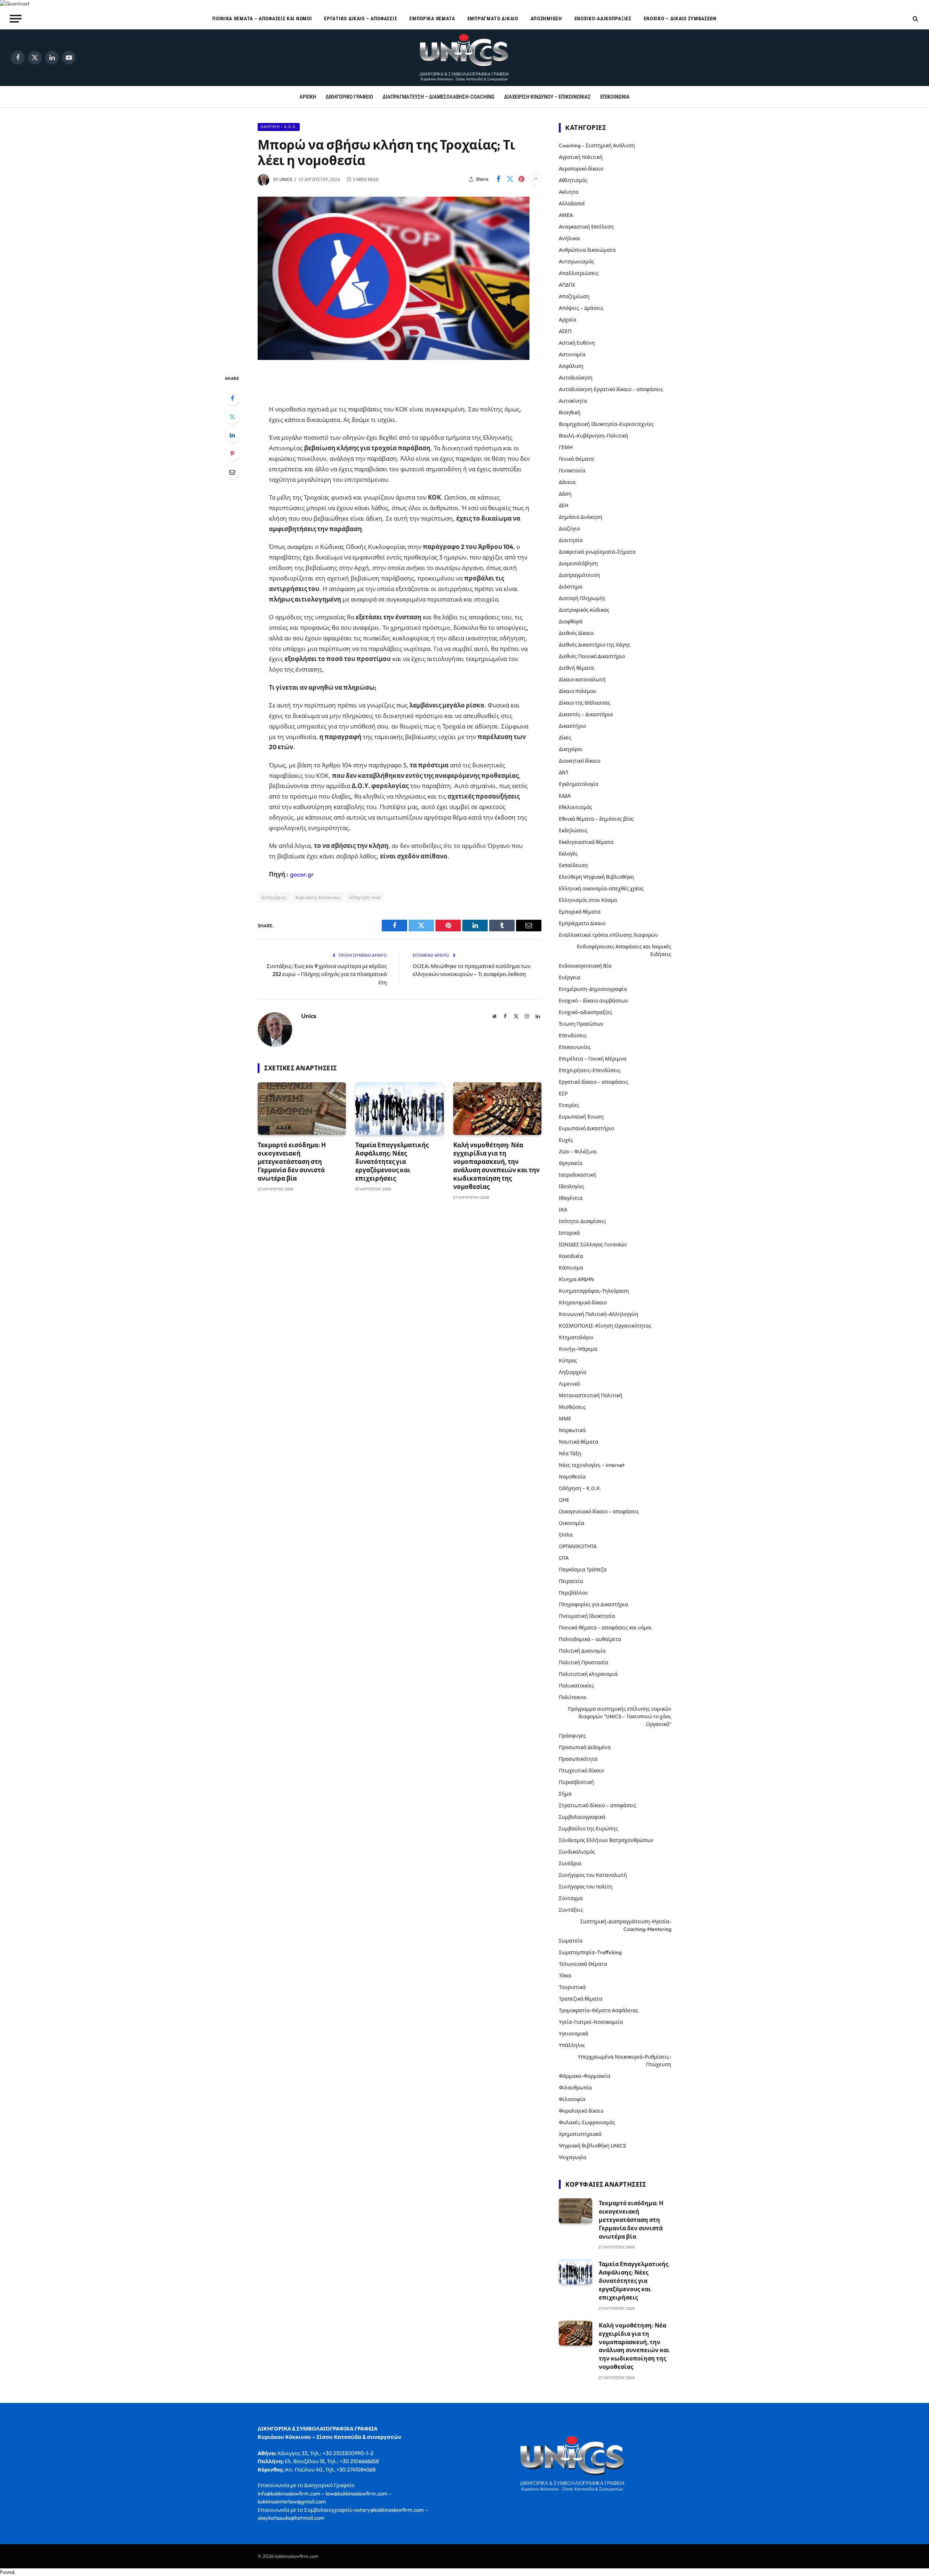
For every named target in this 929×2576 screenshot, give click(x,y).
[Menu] (16, 19)
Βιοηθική (570, 413)
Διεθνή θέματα (576, 668)
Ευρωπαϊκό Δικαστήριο (586, 1128)
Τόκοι (565, 1976)
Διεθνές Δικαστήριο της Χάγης (595, 645)
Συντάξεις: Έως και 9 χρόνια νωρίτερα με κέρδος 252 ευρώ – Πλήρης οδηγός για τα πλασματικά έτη (327, 974)
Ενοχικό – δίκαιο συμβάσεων (680, 19)
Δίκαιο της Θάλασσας (585, 703)
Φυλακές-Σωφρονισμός (587, 2122)
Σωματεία (571, 1941)
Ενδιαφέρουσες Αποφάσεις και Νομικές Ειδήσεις (624, 950)
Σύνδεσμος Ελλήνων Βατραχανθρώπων (606, 1840)
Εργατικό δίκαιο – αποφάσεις (361, 19)
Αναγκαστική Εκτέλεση (586, 227)
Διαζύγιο (569, 529)
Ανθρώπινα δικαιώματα (587, 250)
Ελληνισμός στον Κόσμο (588, 900)
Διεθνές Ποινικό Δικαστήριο (592, 656)
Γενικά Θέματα (576, 459)
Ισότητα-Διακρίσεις (582, 1221)
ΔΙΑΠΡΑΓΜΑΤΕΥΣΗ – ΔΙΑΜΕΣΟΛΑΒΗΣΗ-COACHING (439, 97)
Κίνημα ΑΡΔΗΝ (576, 1279)
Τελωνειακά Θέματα (583, 1964)
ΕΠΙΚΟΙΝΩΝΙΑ (615, 97)
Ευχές (566, 1140)
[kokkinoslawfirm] (464, 58)
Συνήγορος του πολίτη (586, 1887)
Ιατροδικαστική (578, 1175)
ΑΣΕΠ (565, 331)
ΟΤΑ (564, 1558)
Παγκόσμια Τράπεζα (583, 1570)
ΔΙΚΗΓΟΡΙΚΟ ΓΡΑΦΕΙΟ (349, 97)
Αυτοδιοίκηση (576, 378)
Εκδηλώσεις (573, 830)
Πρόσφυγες (572, 1736)
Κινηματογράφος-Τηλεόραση (594, 1291)
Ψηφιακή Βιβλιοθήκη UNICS (592, 2146)
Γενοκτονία (572, 471)
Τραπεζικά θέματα (581, 1999)
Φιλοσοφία (572, 2099)
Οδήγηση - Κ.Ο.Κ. (279, 127)
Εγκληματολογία (579, 784)
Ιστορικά (569, 1233)
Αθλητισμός (573, 180)
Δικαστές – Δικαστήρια (586, 714)
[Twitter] (232, 417)
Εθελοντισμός (576, 807)
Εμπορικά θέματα (432, 19)
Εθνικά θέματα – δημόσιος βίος (596, 819)
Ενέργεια (570, 977)
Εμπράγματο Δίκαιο (493, 19)
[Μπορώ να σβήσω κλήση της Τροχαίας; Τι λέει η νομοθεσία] (394, 358)
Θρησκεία (571, 1163)
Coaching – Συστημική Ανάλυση (597, 145)
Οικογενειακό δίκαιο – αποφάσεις (599, 1511)
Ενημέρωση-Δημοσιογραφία (593, 989)
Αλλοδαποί (572, 204)
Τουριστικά (572, 1987)
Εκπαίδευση (573, 865)
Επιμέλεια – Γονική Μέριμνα (593, 1059)
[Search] (915, 19)
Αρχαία (568, 320)
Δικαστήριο (572, 726)
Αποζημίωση (546, 19)
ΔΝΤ (564, 772)
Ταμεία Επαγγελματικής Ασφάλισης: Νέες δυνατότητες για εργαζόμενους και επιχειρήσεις (392, 1162)
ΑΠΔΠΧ (567, 285)
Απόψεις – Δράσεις (581, 308)
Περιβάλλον (573, 1593)
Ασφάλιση (571, 366)
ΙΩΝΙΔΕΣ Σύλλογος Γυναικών (593, 1244)
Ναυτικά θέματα (579, 1442)
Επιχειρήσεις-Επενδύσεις (590, 1070)
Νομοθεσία (572, 1477)
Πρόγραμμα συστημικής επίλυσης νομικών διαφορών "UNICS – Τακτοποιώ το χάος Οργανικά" (620, 1716)
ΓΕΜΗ (566, 447)
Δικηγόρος (274, 897)
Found (7, 2572)
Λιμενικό (569, 1384)
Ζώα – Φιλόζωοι (578, 1152)
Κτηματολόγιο (576, 1337)
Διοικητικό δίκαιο (580, 761)
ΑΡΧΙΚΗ (308, 97)
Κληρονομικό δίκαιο (583, 1303)
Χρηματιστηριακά (580, 2134)
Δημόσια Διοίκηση (581, 517)
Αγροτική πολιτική (581, 157)
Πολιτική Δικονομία (582, 1651)
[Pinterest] (232, 454)
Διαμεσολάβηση (578, 563)
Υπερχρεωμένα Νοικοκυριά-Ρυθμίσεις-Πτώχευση (625, 2061)
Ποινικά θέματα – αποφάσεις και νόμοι (262, 19)
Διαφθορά (571, 622)
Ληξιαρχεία (573, 1372)
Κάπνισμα (571, 1268)
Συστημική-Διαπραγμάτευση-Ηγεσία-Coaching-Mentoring (626, 1925)
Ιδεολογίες (572, 1186)
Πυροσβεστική (576, 1782)
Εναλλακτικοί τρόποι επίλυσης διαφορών (608, 935)
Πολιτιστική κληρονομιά (588, 1674)
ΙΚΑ (563, 1210)
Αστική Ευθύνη (577, 343)
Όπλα (566, 1535)
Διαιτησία (571, 540)
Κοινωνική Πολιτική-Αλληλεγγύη (599, 1314)
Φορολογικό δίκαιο (581, 2111)
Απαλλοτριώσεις (579, 273)
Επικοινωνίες (575, 1047)
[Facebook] (232, 398)
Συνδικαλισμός (577, 1852)
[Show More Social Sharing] (536, 179)
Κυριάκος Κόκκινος (318, 897)
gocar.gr (302, 874)
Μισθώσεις (572, 1407)
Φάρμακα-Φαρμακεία (585, 2076)
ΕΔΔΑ (565, 796)
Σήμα (565, 1794)
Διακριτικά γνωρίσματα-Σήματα (597, 552)
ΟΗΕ (564, 1500)
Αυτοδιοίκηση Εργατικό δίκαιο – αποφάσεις (611, 389)
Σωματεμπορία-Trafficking (590, 1952)
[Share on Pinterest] (521, 179)
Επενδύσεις (573, 1035)
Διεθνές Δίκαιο (576, 633)
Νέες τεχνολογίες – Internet (592, 1465)
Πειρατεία (571, 1581)
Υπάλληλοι (572, 2045)
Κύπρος (568, 1361)
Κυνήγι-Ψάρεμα (578, 1349)
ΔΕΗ (564, 505)
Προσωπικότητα (578, 1759)
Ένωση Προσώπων (581, 1024)
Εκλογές (568, 854)
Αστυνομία (572, 354)
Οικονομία (572, 1523)
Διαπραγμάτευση (580, 575)
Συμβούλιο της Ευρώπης (588, 1829)
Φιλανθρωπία (575, 2088)
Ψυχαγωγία (573, 2157)
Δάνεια (567, 482)
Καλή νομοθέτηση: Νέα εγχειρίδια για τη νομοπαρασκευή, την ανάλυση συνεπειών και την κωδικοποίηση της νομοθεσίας (496, 1166)
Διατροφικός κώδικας (584, 610)
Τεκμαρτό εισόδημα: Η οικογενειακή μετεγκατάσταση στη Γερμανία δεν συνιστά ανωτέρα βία (292, 1162)
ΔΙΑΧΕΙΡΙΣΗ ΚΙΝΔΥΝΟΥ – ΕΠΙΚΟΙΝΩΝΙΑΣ (547, 97)
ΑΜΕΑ (566, 215)
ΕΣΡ (563, 1094)
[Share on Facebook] (498, 179)
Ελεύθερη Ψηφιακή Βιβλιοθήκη (596, 877)
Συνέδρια (570, 1863)
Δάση (565, 494)
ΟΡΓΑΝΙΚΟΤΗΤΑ (578, 1546)
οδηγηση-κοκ (365, 897)
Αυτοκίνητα (573, 401)
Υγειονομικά (574, 2034)
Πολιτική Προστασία (584, 1662)
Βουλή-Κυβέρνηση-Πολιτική (594, 436)
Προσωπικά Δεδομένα (585, 1747)
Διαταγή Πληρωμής (582, 598)
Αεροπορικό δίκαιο (581, 169)
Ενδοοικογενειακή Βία (585, 966)
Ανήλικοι (570, 238)
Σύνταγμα (571, 1898)
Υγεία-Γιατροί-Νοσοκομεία (591, 2022)
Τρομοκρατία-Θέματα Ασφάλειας (599, 2010)
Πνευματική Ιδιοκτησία (587, 1616)
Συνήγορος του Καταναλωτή (593, 1875)
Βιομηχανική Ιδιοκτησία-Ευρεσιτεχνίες (606, 424)
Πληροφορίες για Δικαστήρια (594, 1604)
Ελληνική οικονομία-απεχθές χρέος (601, 889)
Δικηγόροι (571, 749)
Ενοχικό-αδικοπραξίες (603, 19)
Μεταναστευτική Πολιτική (591, 1395)
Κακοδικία (571, 1256)
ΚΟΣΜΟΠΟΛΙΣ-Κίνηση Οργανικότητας (605, 1326)
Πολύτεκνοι (573, 1697)
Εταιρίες (569, 1105)
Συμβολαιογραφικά (582, 1817)
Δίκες (565, 738)
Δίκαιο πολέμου (578, 691)
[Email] (232, 472)
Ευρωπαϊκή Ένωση (581, 1117)
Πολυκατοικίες (576, 1686)
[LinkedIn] (232, 435)
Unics (286, 180)
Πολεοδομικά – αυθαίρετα (590, 1639)
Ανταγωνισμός (576, 262)
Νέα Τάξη (570, 1453)
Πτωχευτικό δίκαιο (581, 1771)
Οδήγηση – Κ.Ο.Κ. (580, 1488)
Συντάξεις (571, 1910)
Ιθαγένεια (571, 1198)
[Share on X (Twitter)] (510, 179)
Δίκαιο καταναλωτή (582, 680)
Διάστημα (571, 587)
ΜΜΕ (565, 1419)
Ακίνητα (569, 192)
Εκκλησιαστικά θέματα (586, 842)
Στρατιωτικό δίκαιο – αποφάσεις (598, 1805)
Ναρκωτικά (572, 1430)
